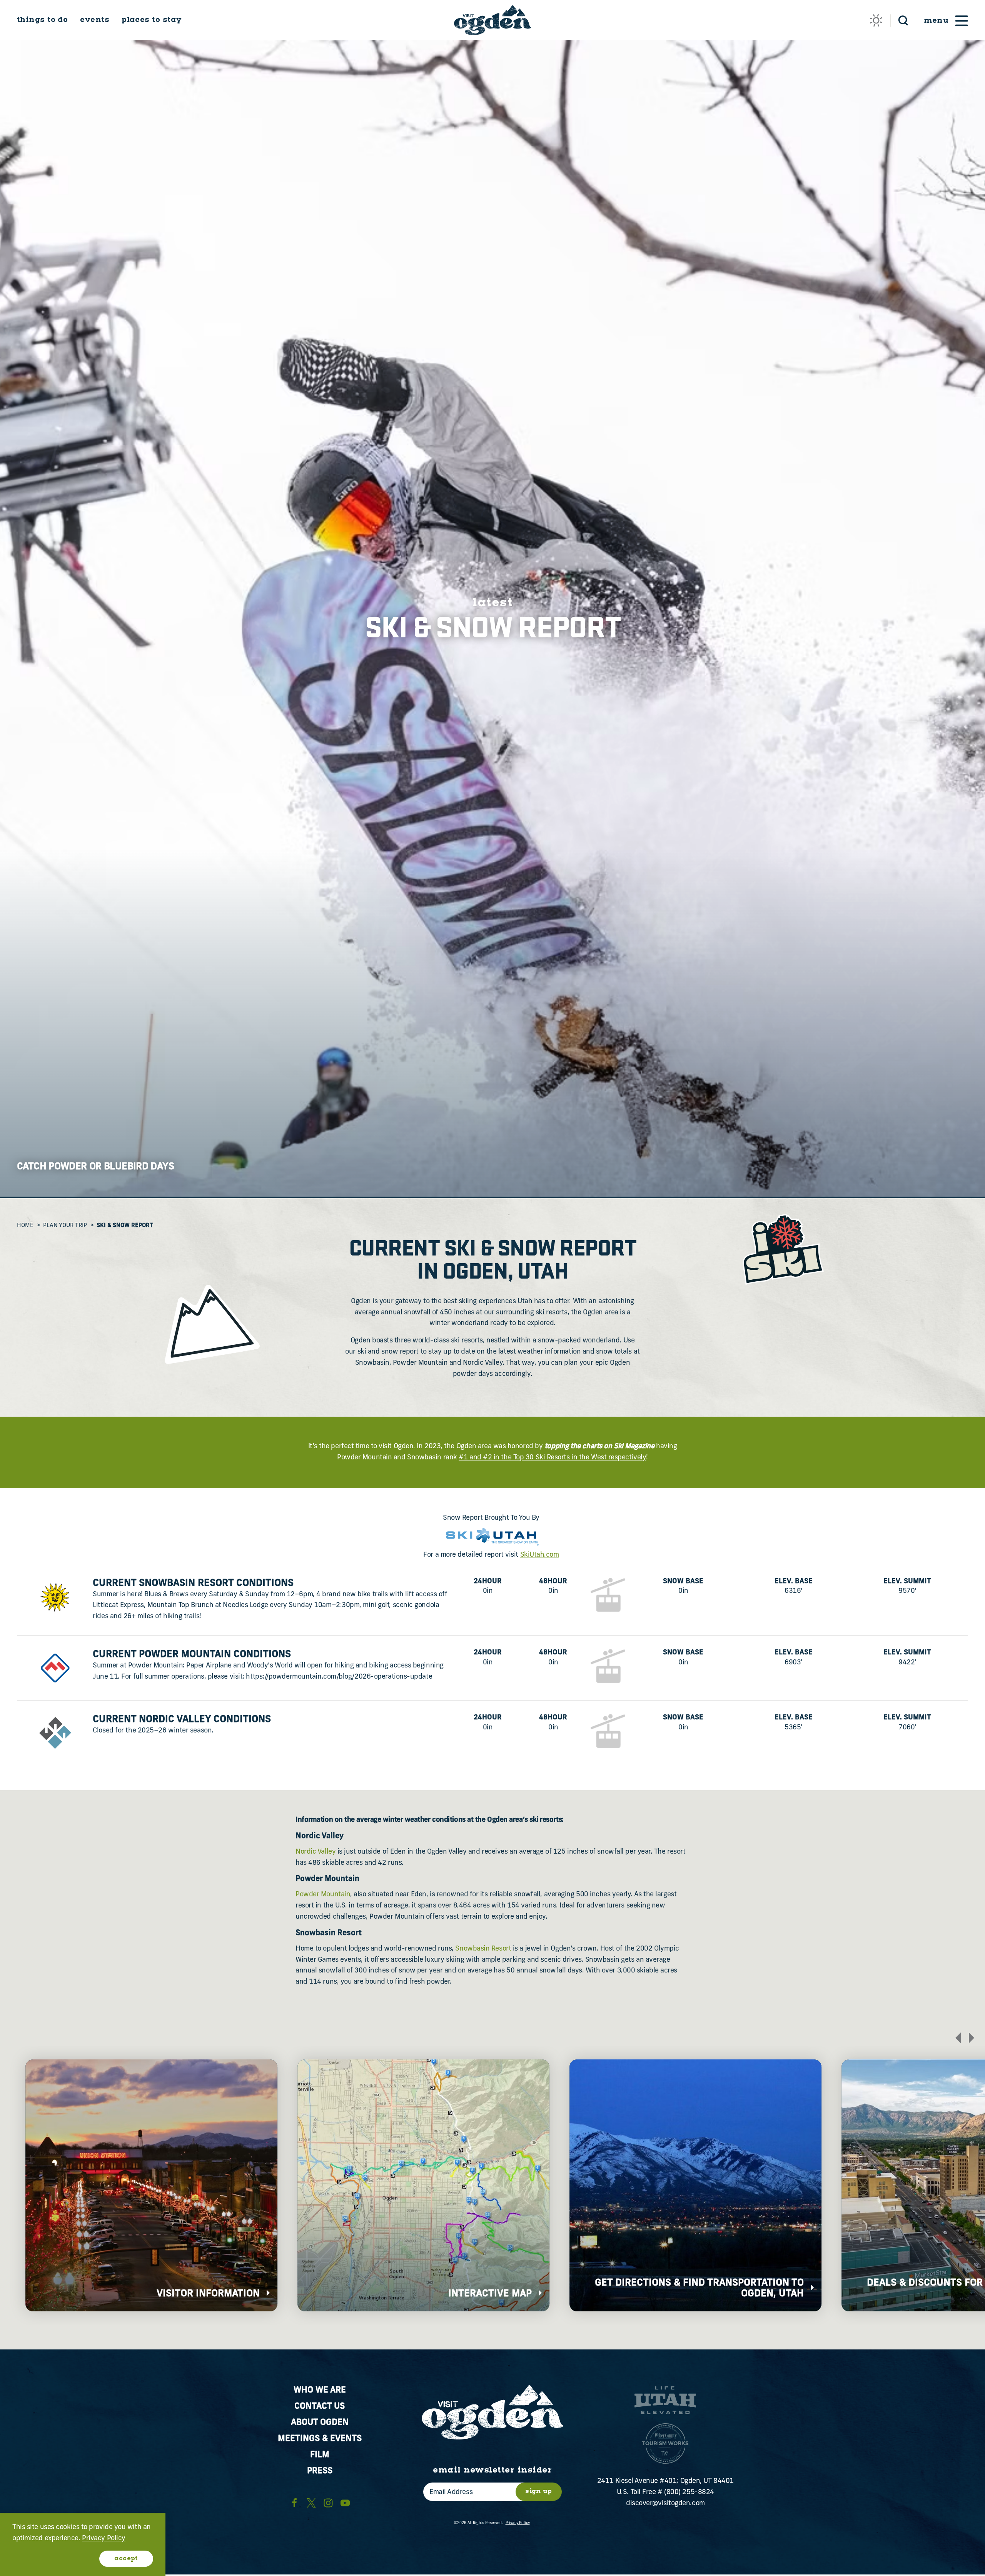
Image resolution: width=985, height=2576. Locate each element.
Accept (126, 2558)
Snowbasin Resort (483, 1949)
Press (320, 2471)
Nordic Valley (316, 1852)
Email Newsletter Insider (492, 2470)
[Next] (972, 2038)
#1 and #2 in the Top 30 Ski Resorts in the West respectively (552, 1458)
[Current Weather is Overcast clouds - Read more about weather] (876, 20)
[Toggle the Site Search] (903, 20)
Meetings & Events (320, 2439)
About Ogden (320, 2423)
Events (95, 20)
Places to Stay (152, 20)
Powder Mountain (323, 1895)
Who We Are (320, 2390)
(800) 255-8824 (689, 2493)
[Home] (492, 20)
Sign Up (539, 2491)
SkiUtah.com (540, 1555)
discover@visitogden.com (665, 2504)
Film (320, 2455)
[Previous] (958, 2038)
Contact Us (320, 2407)
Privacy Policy (518, 2523)
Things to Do (42, 20)
